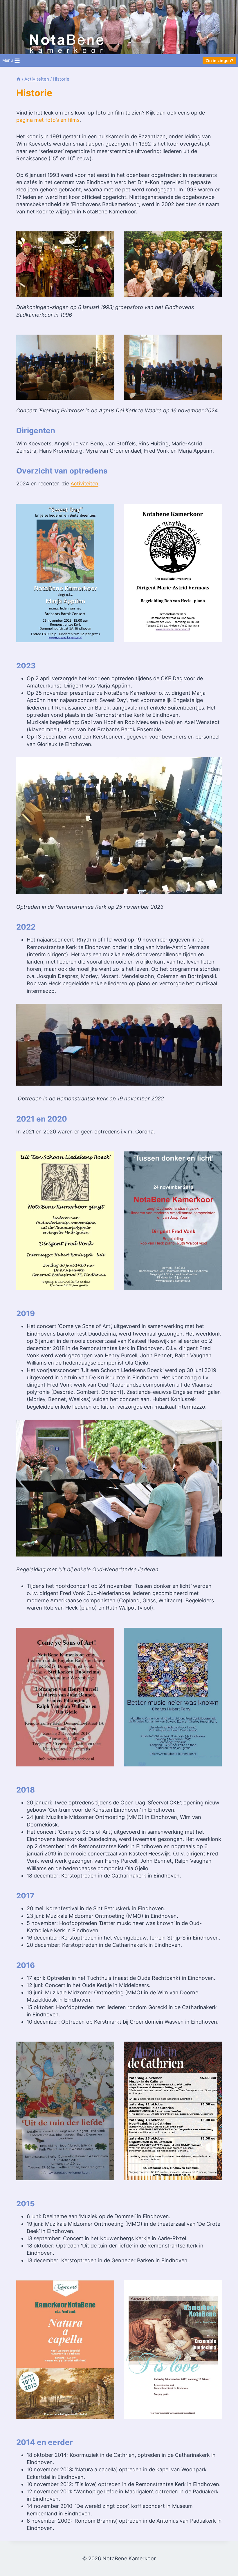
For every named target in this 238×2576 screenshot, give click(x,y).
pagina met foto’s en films (48, 120)
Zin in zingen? (219, 60)
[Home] (18, 79)
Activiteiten (84, 484)
